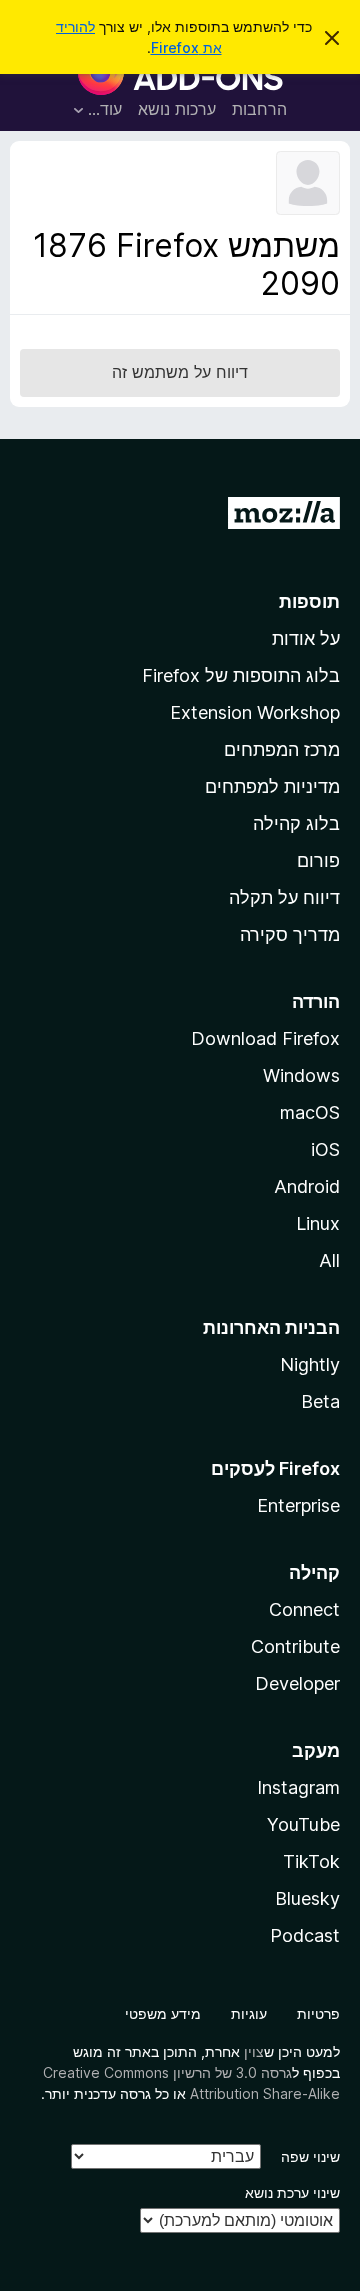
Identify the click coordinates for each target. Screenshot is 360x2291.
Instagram (298, 1787)
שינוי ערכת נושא (292, 2192)
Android (307, 1186)
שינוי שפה (310, 2156)
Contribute (295, 1646)
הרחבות (259, 109)
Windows (301, 1075)
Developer (297, 1683)
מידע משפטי (163, 2013)
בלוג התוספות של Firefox (241, 675)
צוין (254, 2051)
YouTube (303, 1824)
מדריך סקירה (290, 934)
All (329, 1260)
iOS (325, 1149)
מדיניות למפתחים (272, 786)
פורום (318, 860)
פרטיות (318, 2013)
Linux (318, 1223)
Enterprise (298, 1505)
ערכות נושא (177, 109)
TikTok (311, 1861)
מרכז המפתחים (282, 749)
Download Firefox (265, 1038)
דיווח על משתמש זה (180, 372)
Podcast (305, 1935)
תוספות (309, 601)
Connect (304, 1609)
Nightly (310, 1364)
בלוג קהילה (296, 823)
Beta (320, 1401)
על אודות (306, 638)
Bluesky (307, 1898)
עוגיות (249, 2013)
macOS (310, 1112)
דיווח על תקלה (284, 897)
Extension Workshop (255, 712)
